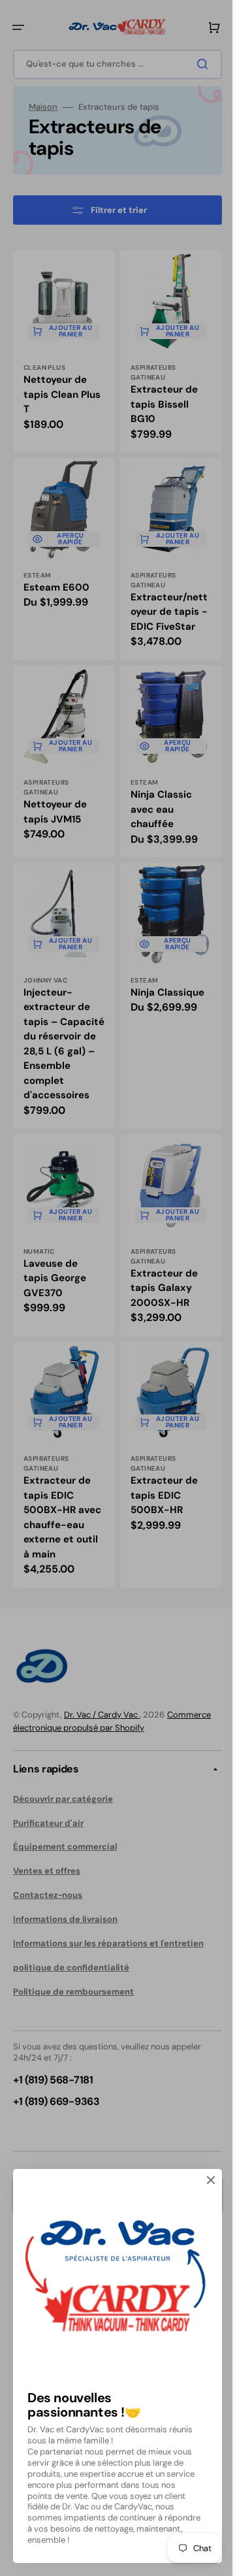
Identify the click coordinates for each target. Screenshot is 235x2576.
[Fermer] (211, 2180)
